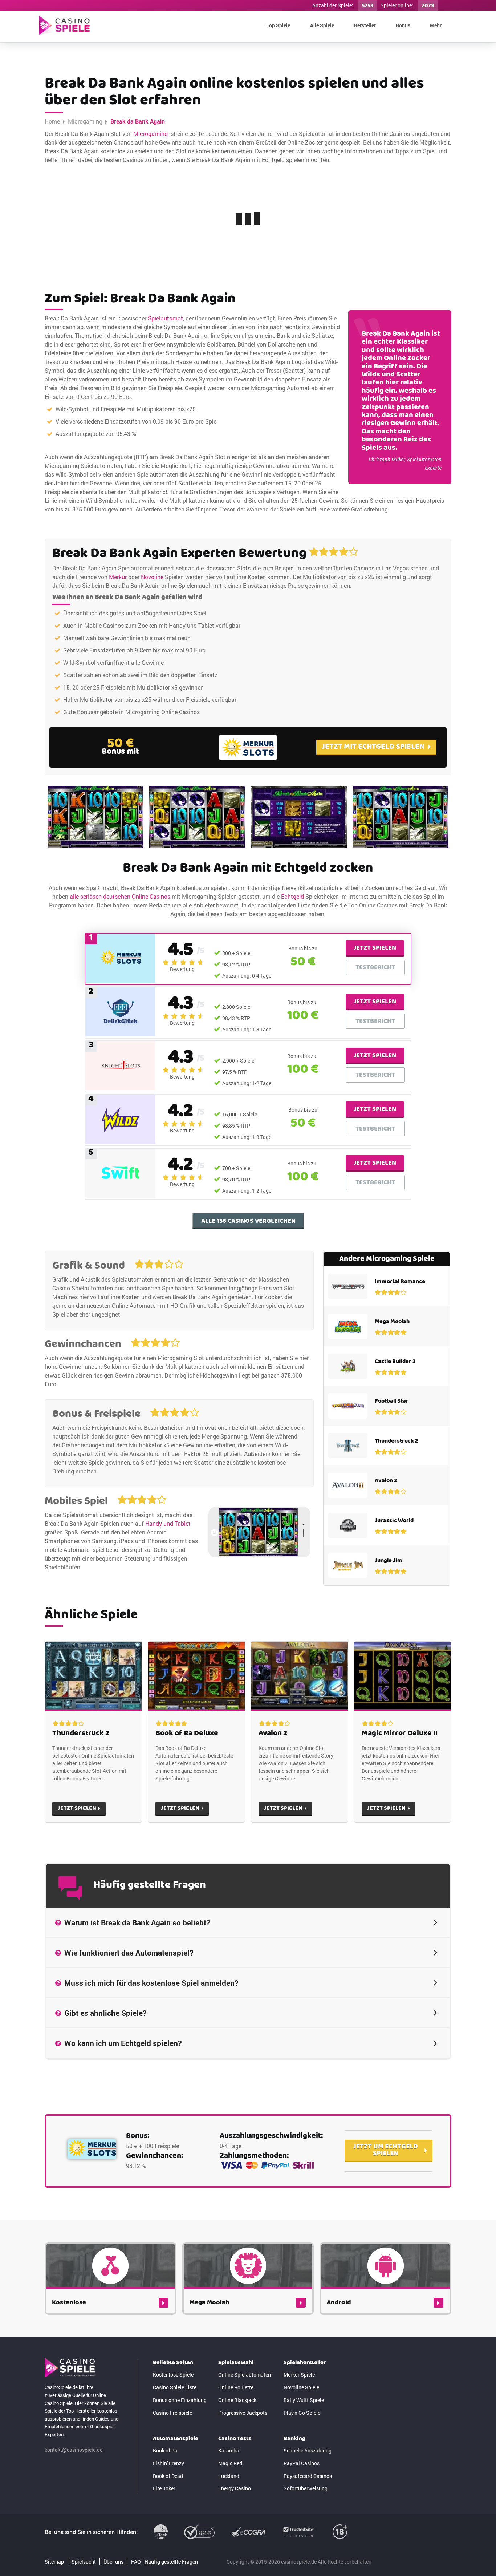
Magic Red (230, 2463)
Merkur (118, 577)
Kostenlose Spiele (173, 2375)
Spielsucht (84, 2562)
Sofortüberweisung (306, 2488)
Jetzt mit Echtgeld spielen (373, 747)
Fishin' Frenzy (168, 2463)
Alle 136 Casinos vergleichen (248, 1221)
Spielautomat (165, 318)
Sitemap (54, 2562)
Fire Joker (164, 2488)
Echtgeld (292, 896)
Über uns (113, 2562)
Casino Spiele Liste (175, 2387)
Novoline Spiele (301, 2387)
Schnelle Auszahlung (308, 2450)
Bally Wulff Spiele (304, 2400)
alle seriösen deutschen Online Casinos (120, 896)
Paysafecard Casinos (308, 2476)
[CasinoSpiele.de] (64, 25)
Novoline (152, 577)
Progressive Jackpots (243, 2413)
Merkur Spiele (299, 2375)
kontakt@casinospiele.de (74, 2450)
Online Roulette (236, 2387)
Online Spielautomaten (245, 2375)
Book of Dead (168, 2476)
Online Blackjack (237, 2400)
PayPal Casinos (302, 2463)
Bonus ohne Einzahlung (180, 2400)
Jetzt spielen (375, 948)
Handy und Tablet (168, 1523)
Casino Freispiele (172, 2413)
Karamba (229, 2450)
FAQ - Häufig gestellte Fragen (164, 2562)
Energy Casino (235, 2488)
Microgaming (85, 121)
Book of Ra (165, 2450)
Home (52, 121)
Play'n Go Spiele (302, 2413)
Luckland (229, 2476)
